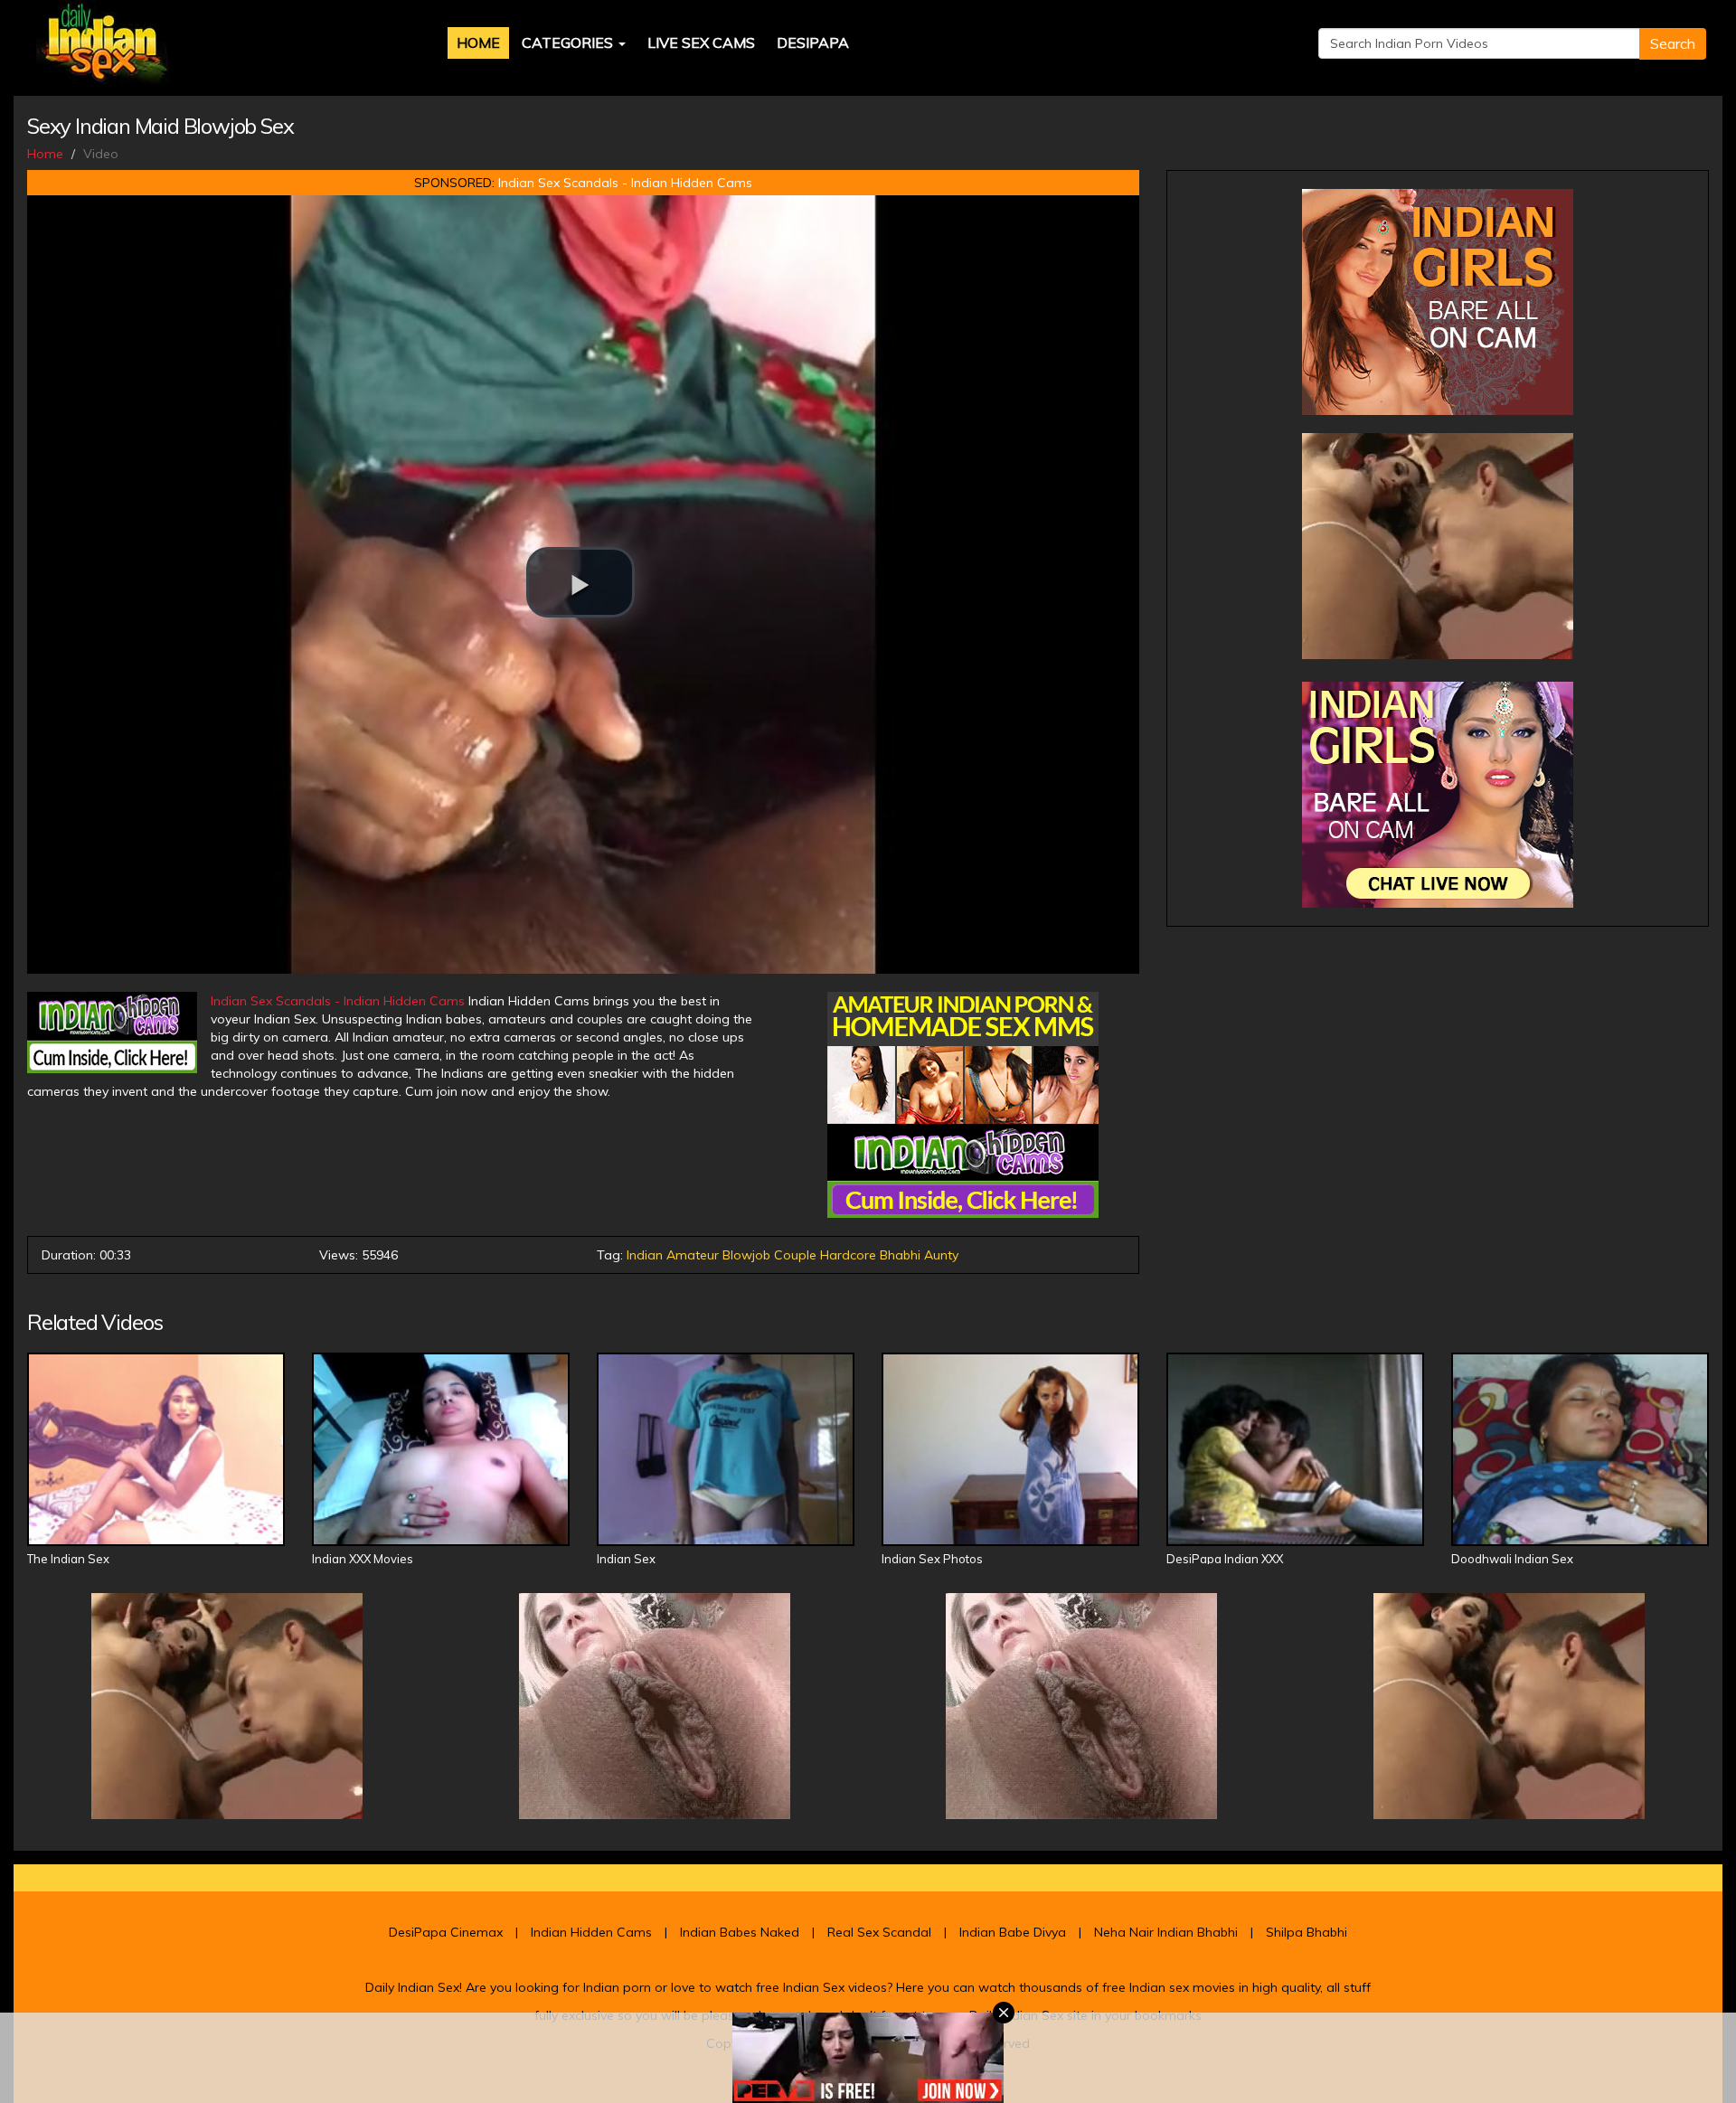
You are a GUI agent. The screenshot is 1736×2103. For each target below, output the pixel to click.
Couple (795, 1255)
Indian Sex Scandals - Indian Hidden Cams (625, 183)
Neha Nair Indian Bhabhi (1166, 1932)
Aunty (941, 1255)
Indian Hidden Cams (591, 1932)
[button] (580, 582)
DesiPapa (813, 42)
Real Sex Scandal (879, 1932)
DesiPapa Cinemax (446, 1932)
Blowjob (746, 1255)
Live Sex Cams (701, 42)
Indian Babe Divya (1013, 1932)
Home (478, 42)
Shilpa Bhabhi (1307, 1932)
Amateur (693, 1255)
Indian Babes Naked (740, 1932)
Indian (645, 1255)
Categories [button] (569, 42)
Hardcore (848, 1255)
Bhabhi (900, 1255)
